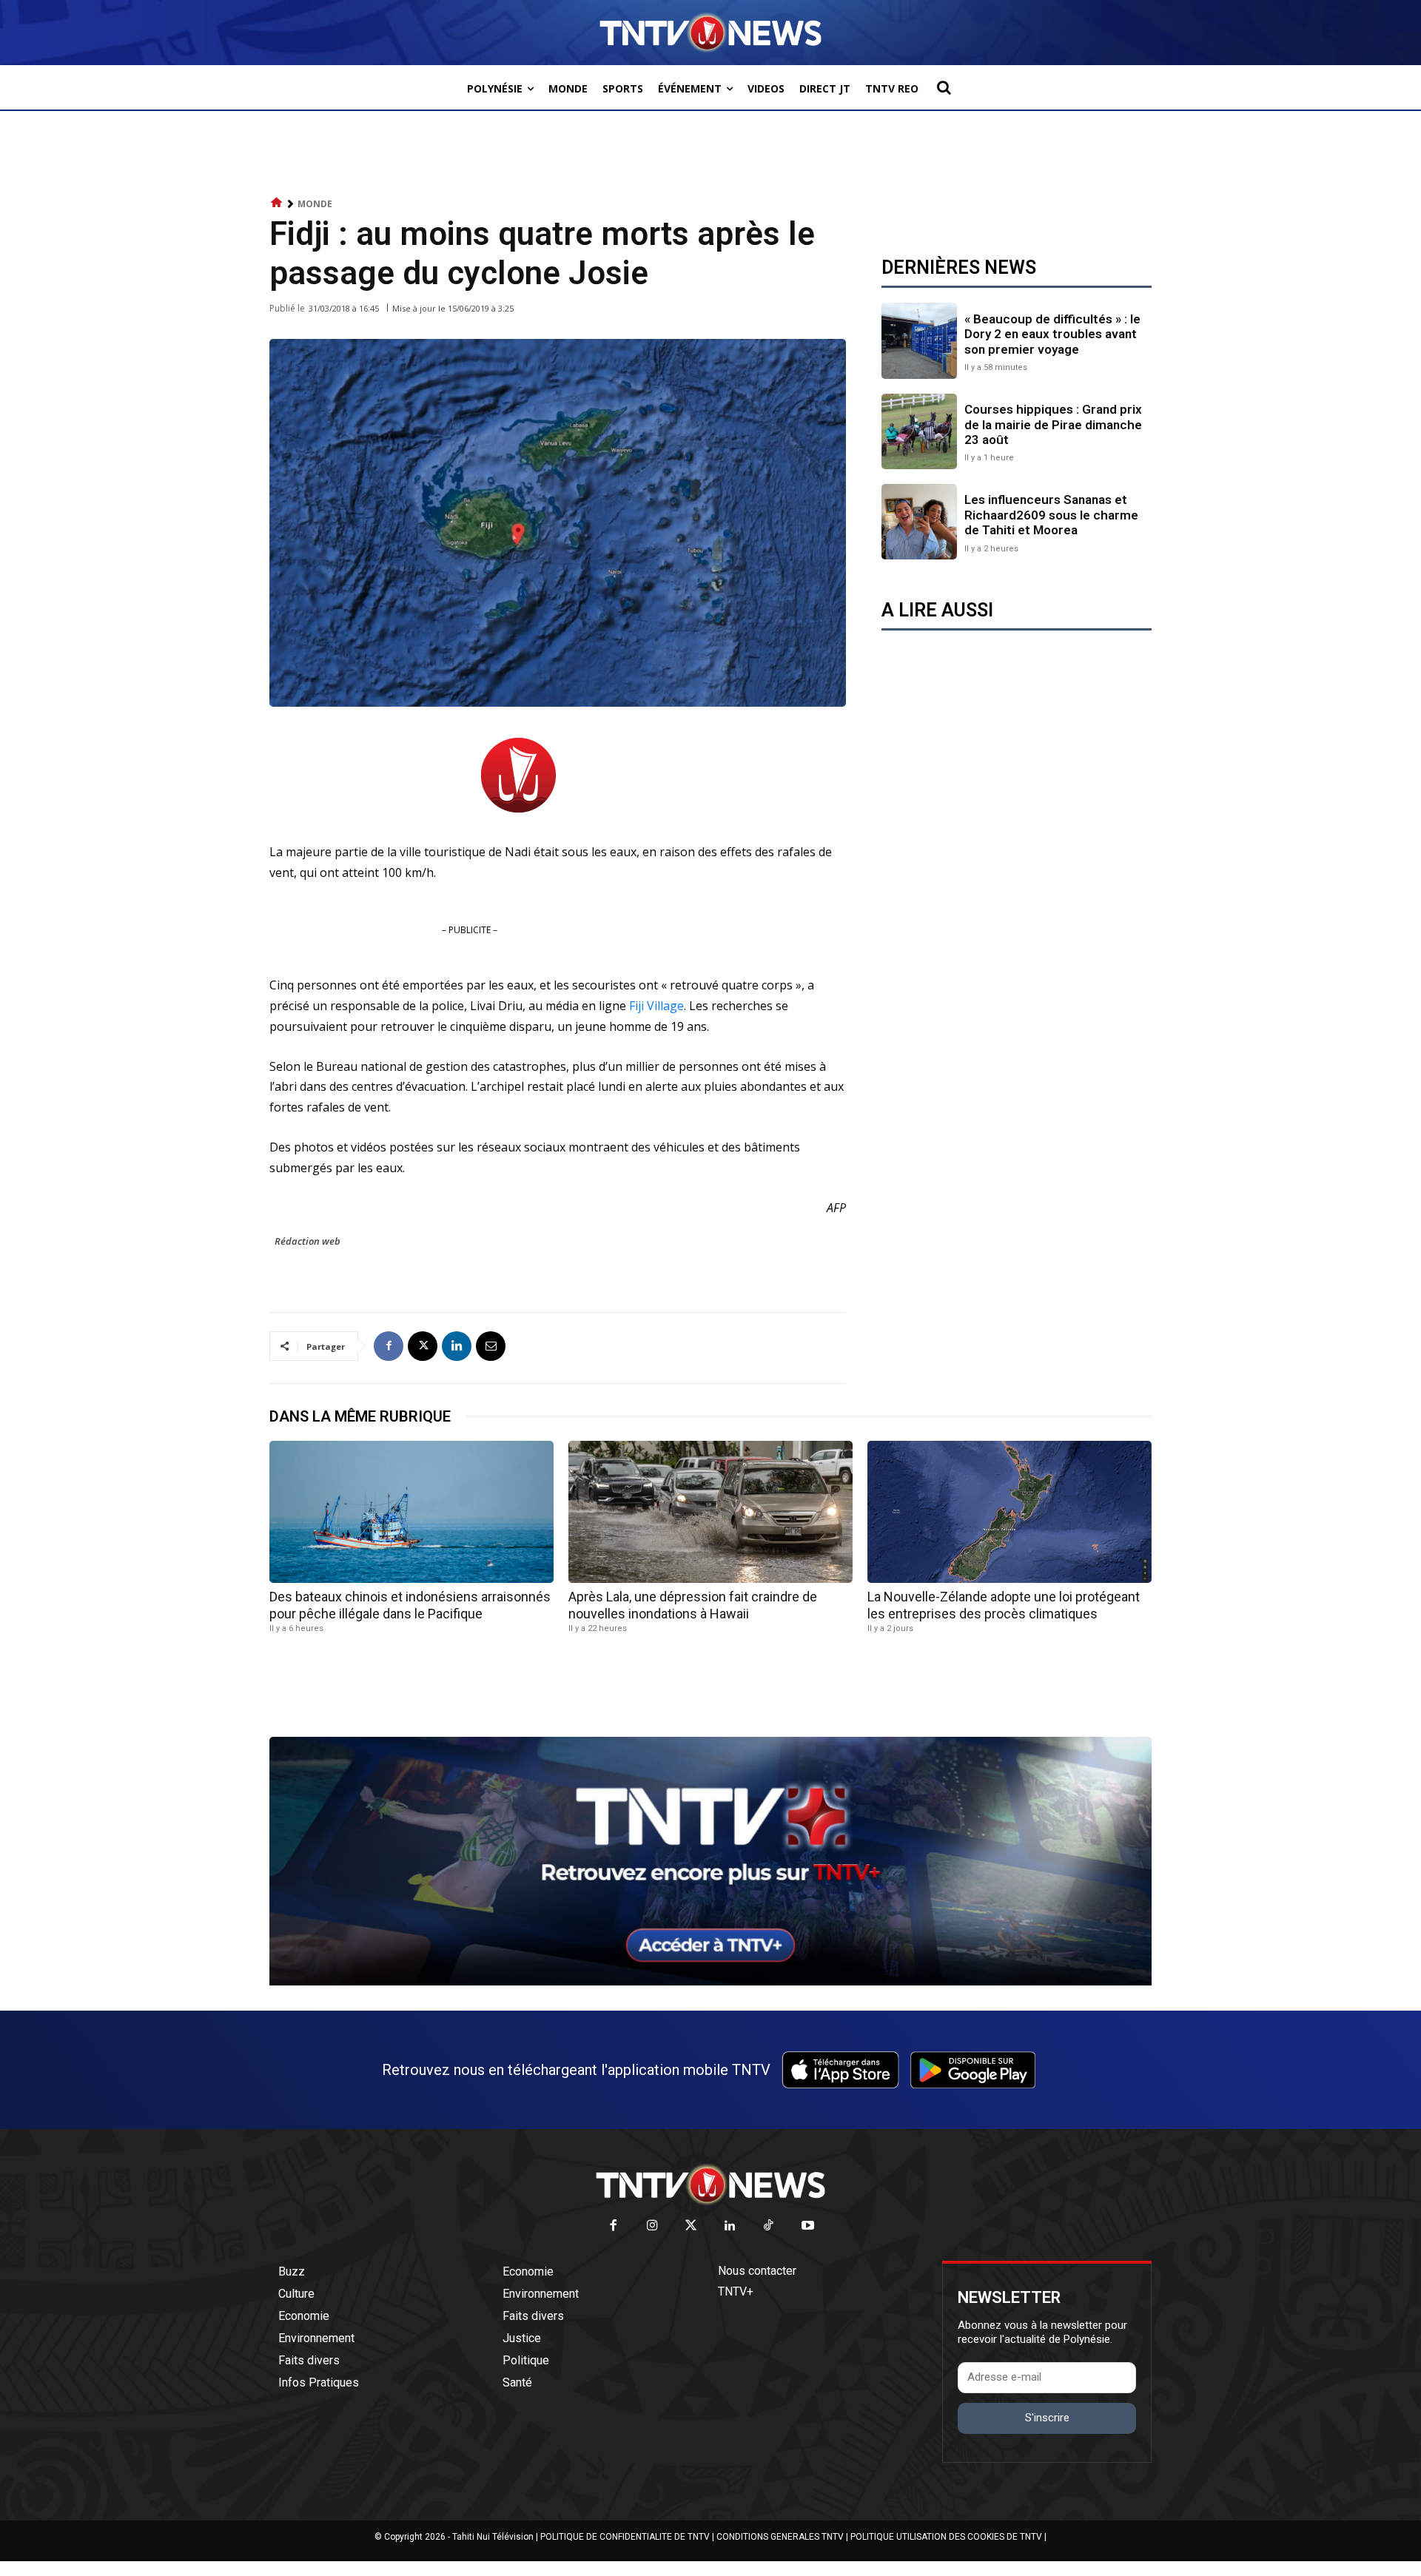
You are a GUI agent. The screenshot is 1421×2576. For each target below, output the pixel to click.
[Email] (491, 1346)
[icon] (277, 203)
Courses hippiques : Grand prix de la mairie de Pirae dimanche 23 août (1053, 424)
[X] (423, 1346)
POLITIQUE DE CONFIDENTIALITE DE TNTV (625, 2537)
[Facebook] (389, 1346)
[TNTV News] (710, 2185)
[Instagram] (652, 2226)
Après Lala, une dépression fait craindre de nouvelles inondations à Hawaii (693, 1605)
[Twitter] (692, 2226)
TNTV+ (736, 2291)
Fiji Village (656, 1006)
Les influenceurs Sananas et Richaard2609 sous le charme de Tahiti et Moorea (1051, 515)
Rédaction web (308, 1241)
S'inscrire (1047, 2418)
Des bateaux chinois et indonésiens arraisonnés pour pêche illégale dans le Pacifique (410, 1605)
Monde (315, 204)
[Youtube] (808, 2226)
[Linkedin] (457, 1346)
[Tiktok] (769, 2226)
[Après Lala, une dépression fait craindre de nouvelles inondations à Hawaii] (710, 1512)
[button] (944, 87)
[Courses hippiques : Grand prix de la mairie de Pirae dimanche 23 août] (919, 431)
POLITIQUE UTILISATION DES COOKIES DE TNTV (946, 2537)
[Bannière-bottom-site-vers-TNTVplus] (710, 1982)
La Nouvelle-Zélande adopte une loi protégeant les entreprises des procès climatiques (1004, 1605)
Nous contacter (757, 2271)
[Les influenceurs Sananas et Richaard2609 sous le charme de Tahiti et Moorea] (919, 522)
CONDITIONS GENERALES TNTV (780, 2537)
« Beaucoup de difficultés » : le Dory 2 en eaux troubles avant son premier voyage (1052, 334)
